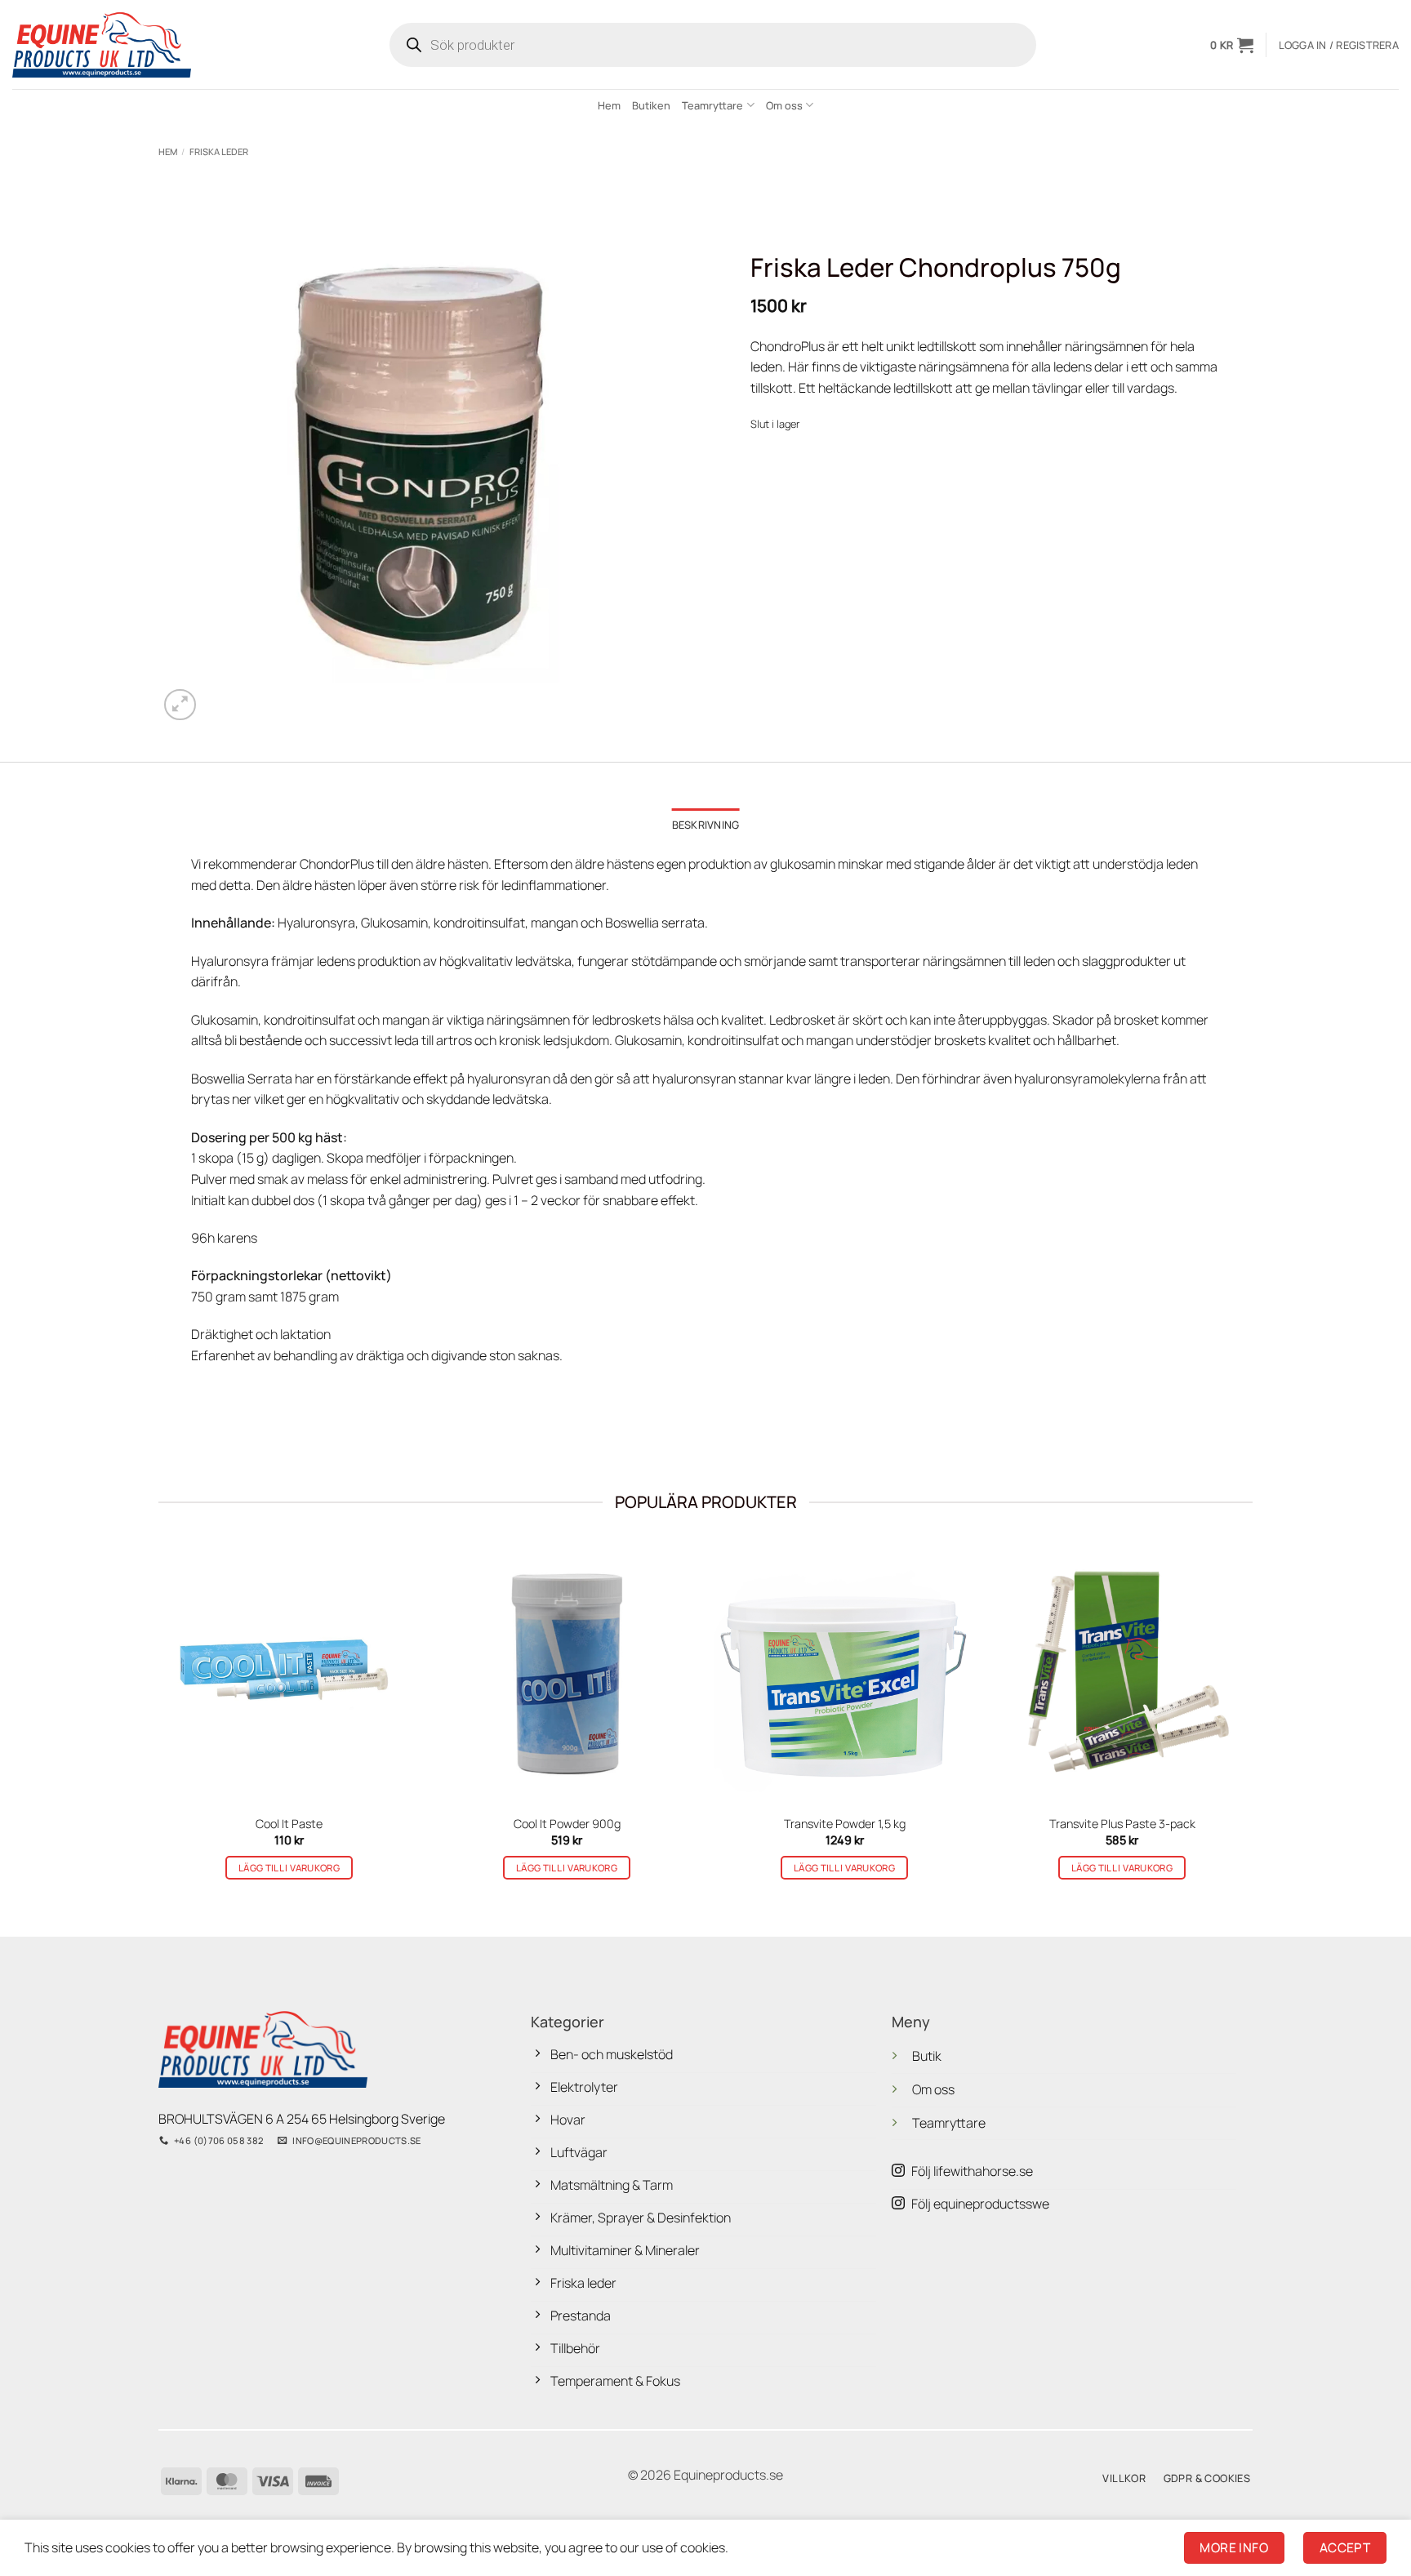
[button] (1232, 45)
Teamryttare (712, 105)
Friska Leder (219, 151)
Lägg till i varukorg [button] (289, 1868)
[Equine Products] (102, 44)
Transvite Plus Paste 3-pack (1122, 1824)
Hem (609, 105)
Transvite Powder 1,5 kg (845, 1824)
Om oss (784, 105)
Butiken (651, 105)
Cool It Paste (289, 1824)
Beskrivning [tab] (706, 825)
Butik (927, 2056)
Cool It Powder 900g (567, 1824)
